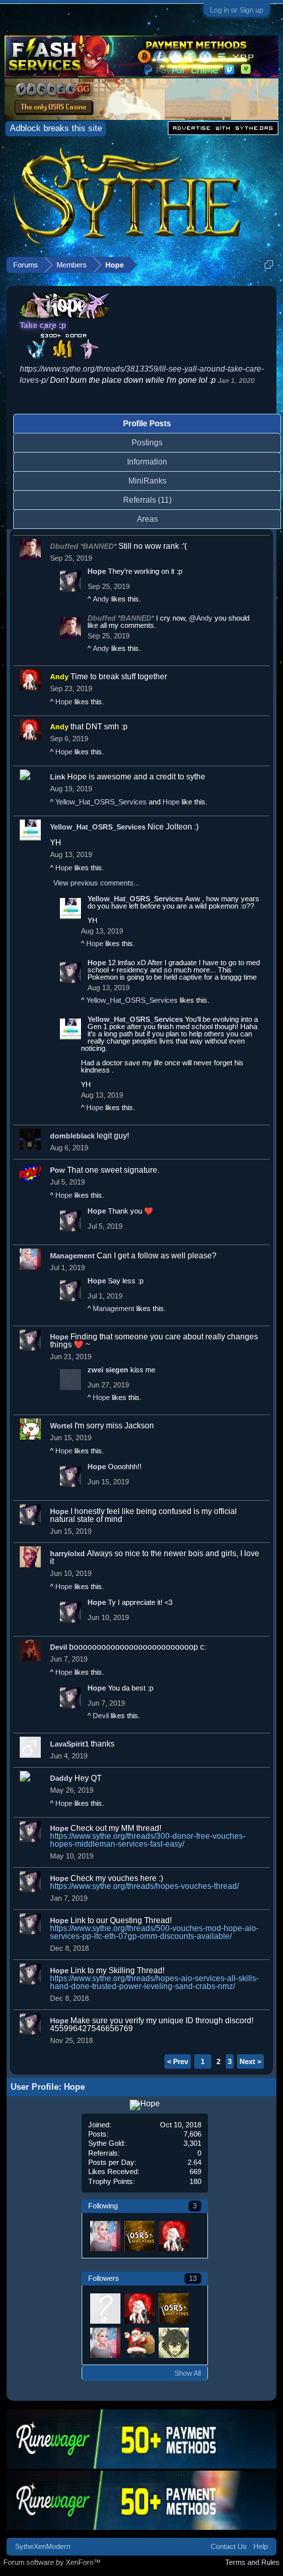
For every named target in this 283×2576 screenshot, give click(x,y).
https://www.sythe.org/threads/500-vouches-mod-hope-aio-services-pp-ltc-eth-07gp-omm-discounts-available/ (154, 1932)
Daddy (61, 1778)
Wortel (61, 1426)
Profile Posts (147, 424)
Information (147, 462)
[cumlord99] (105, 2308)
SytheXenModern (43, 2546)
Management (72, 1256)
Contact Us (229, 2546)
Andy (101, 599)
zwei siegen (108, 1370)
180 (195, 2181)
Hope (97, 571)
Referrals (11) (147, 500)
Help (261, 2546)
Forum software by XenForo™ (52, 2562)
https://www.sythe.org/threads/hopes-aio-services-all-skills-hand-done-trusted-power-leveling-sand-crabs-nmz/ (154, 1982)
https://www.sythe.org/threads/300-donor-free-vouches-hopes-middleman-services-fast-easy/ (148, 1840)
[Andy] (173, 2235)
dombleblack (72, 1136)
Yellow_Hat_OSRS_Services (101, 802)
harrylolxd (67, 1554)
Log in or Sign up (237, 10)
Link (58, 777)
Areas (147, 519)
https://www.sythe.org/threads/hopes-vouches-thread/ (144, 1886)
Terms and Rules (252, 2562)
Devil (59, 1647)
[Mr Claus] (139, 2342)
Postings (147, 443)
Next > (250, 2061)
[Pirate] (139, 2235)
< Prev (178, 2061)
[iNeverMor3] (173, 2342)
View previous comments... (96, 883)
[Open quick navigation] (269, 265)
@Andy (201, 618)
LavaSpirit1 (69, 1744)
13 (193, 2278)
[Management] (105, 2235)
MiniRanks (147, 481)
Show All (188, 2373)
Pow (58, 1170)
